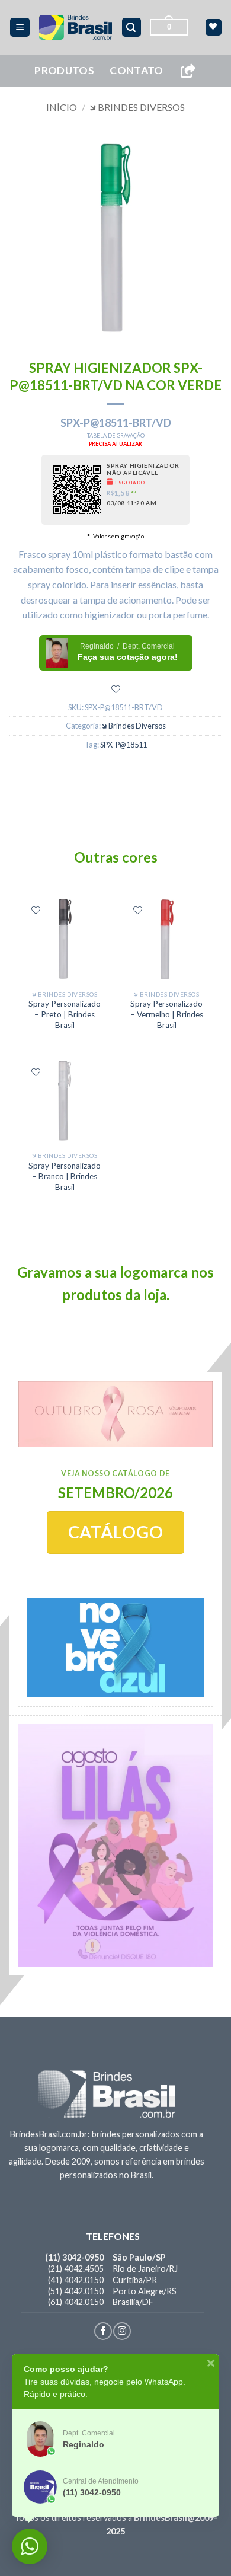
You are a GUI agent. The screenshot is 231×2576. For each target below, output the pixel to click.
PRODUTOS (64, 70)
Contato (136, 70)
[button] (20, 28)
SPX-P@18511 (123, 745)
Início (62, 107)
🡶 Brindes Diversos (137, 107)
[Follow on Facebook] (103, 2331)
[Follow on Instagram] (122, 2331)
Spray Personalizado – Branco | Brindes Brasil (65, 1176)
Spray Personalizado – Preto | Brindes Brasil (65, 1014)
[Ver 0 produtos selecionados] (214, 27)
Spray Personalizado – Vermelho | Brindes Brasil (167, 1014)
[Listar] (116, 689)
